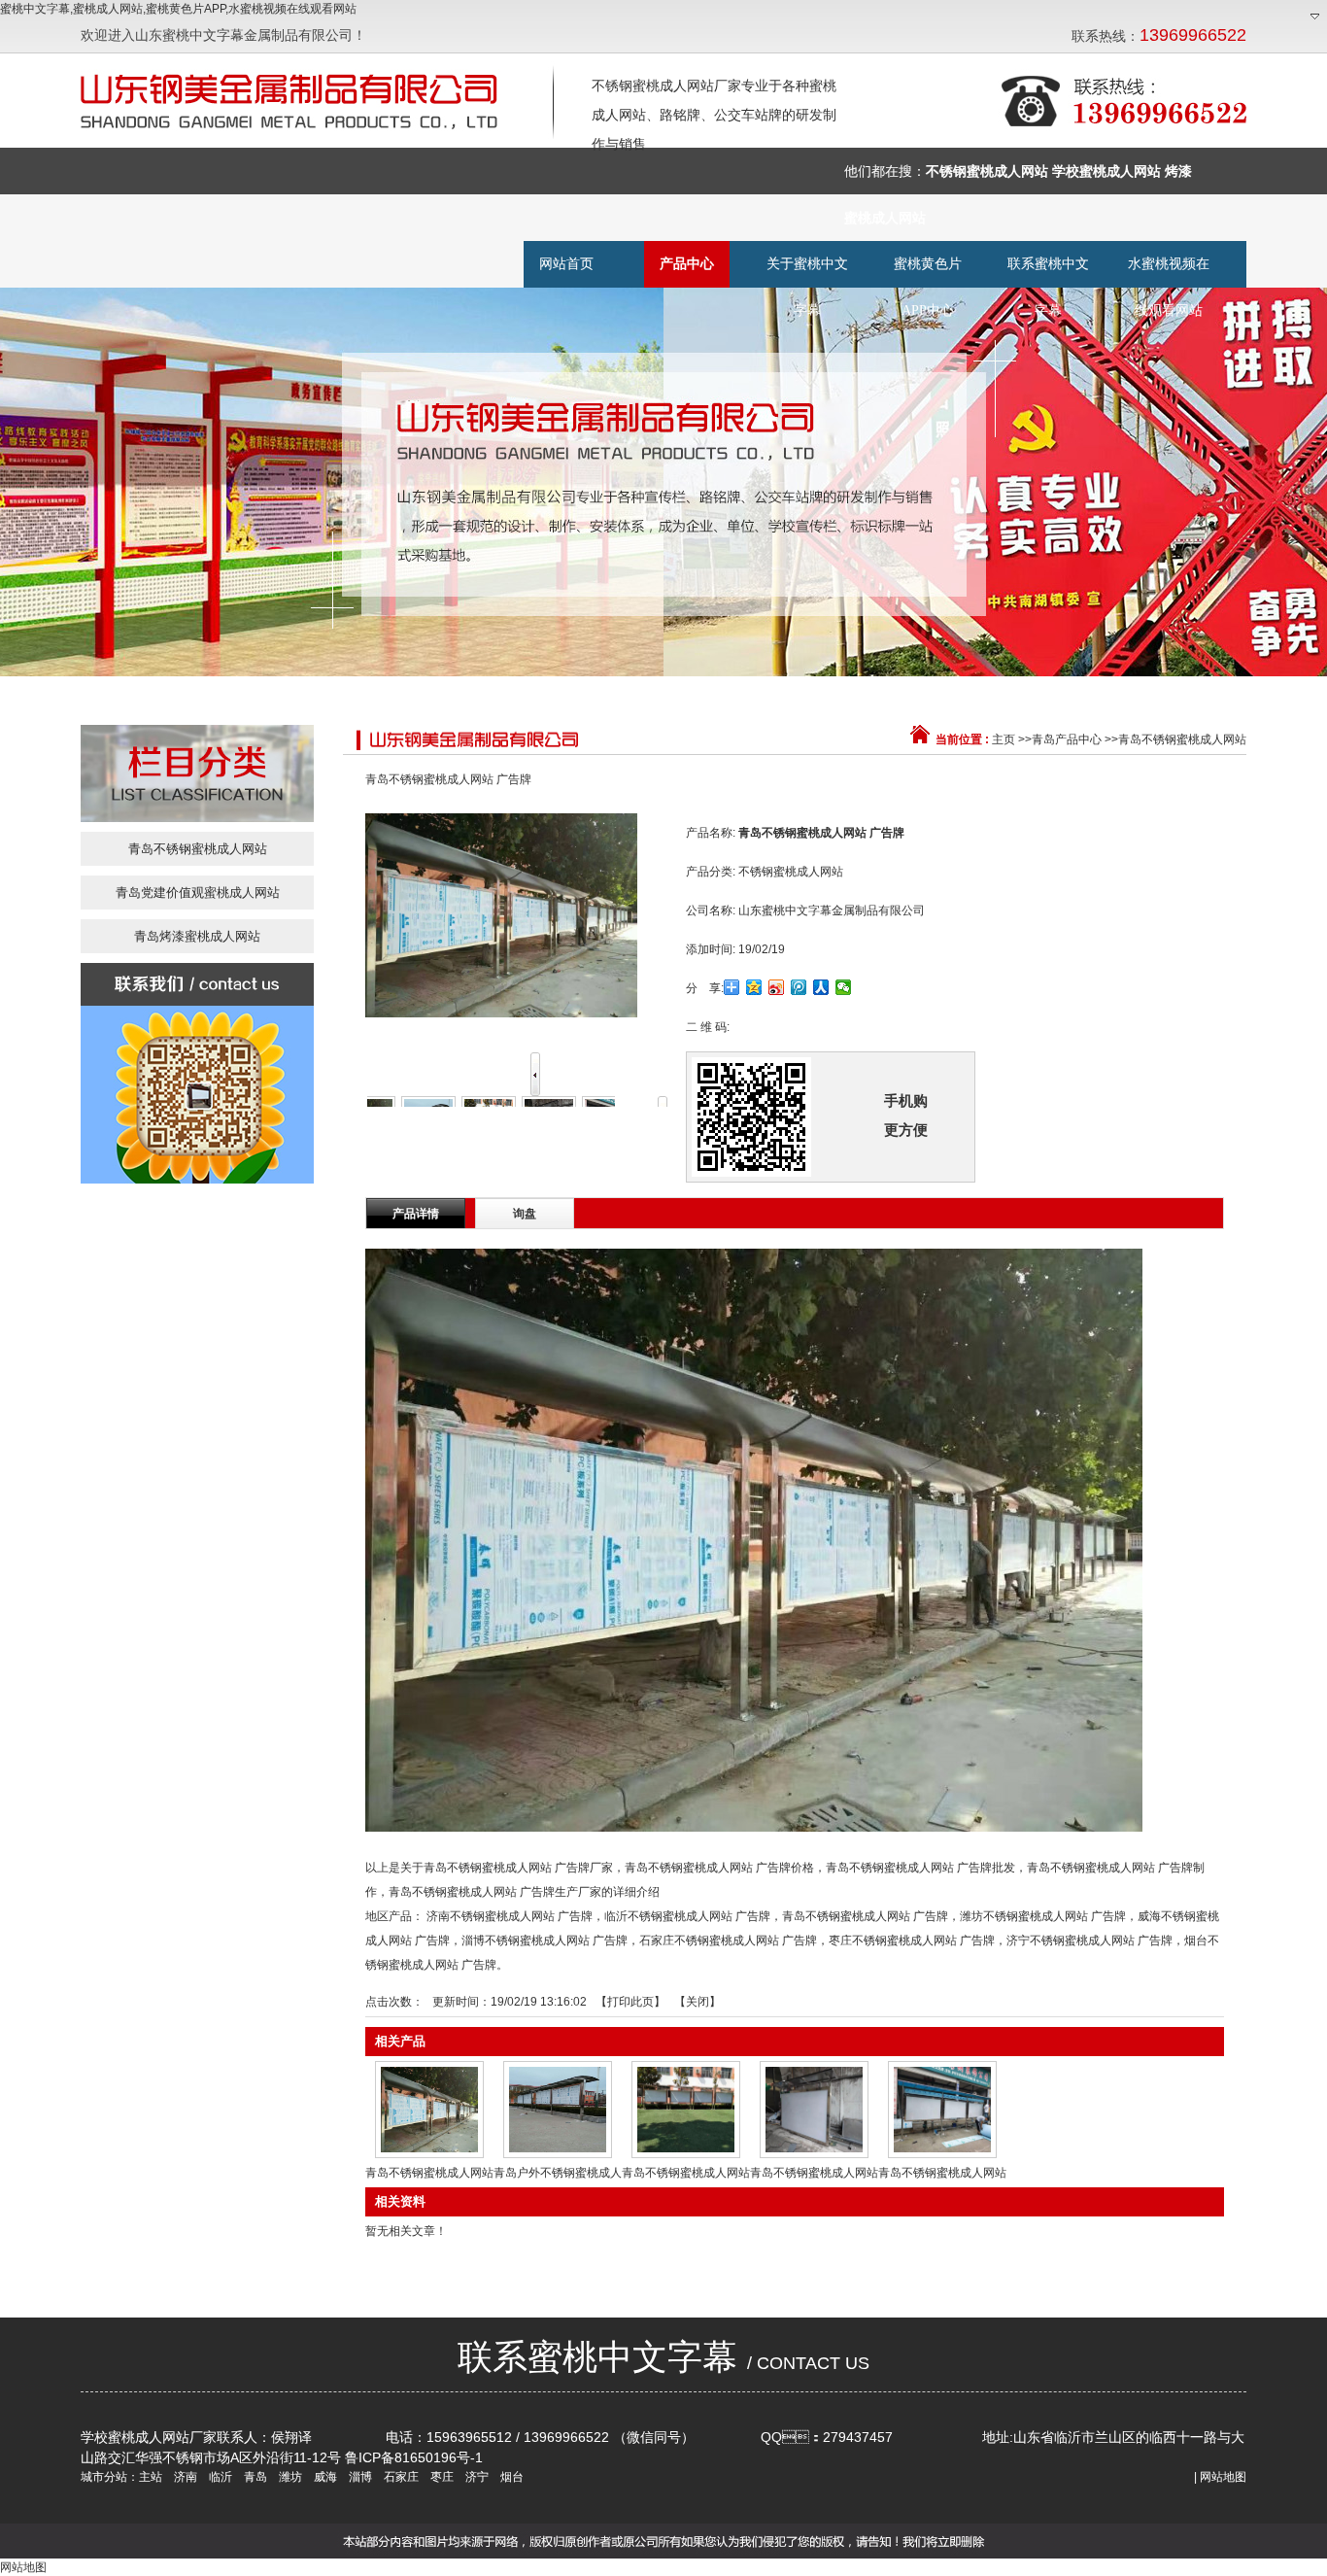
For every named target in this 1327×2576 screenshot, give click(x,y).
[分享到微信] (844, 987)
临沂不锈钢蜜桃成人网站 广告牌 (687, 1916)
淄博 (359, 2477)
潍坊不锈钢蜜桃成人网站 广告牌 (1043, 1916)
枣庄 (441, 2477)
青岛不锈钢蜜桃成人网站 (1182, 739)
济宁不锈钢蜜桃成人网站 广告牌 (1089, 1941)
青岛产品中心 (1067, 739)
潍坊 (289, 2477)
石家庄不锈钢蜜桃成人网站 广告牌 (728, 1941)
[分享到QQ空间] (754, 987)
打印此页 (630, 2002)
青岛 (254, 2477)
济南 (184, 2477)
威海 (324, 2477)
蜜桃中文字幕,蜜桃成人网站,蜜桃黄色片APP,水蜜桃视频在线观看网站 (178, 9)
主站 (151, 2477)
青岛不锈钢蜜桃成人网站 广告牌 (865, 1916)
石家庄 (400, 2477)
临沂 (219, 2477)
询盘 (525, 1214)
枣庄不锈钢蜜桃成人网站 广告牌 (912, 1941)
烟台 (510, 2477)
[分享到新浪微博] (777, 987)
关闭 (698, 2002)
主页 (1004, 739)
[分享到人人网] (821, 987)
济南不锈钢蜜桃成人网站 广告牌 (510, 1916)
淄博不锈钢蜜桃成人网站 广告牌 (544, 1941)
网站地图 (1223, 2477)
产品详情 (416, 1214)
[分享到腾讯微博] (799, 987)
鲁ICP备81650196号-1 (414, 2457)
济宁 (476, 2477)
